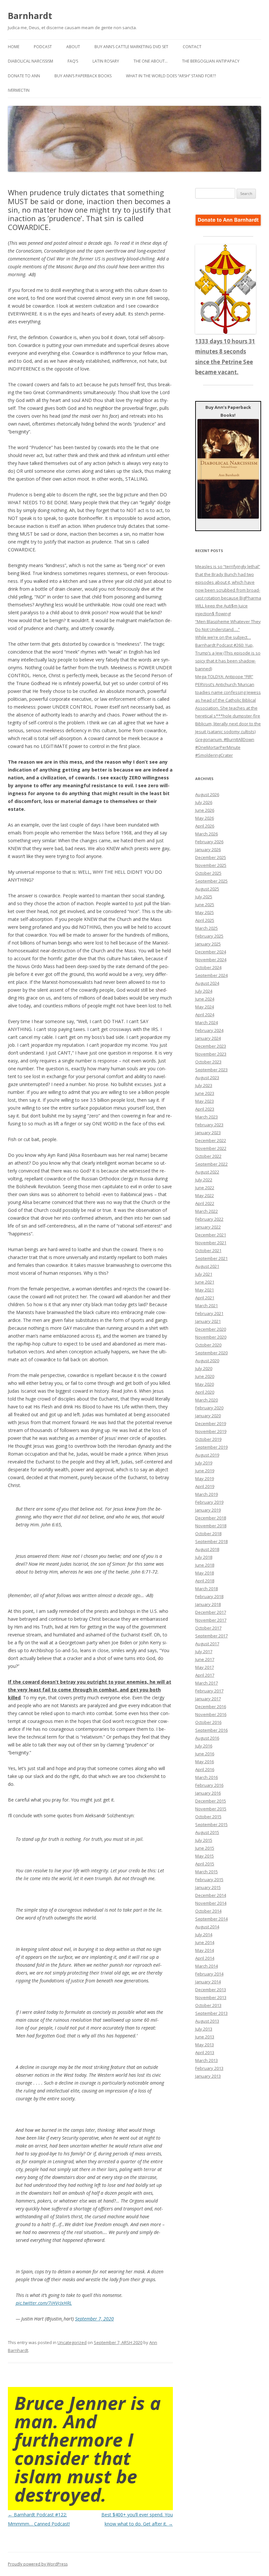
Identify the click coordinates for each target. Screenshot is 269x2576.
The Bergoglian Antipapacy (211, 61)
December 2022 (211, 1140)
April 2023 (205, 1109)
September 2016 (211, 1730)
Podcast (43, 47)
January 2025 (208, 944)
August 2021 (207, 1266)
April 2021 (205, 1298)
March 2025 (207, 928)
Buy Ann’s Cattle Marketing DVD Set (131, 47)
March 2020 (207, 1400)
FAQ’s (73, 61)
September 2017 (211, 1636)
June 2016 (205, 1754)
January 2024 (208, 1038)
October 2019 (208, 1439)
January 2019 (208, 1510)
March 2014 (207, 1966)
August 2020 (207, 1361)
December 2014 (211, 1895)
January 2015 (208, 1887)
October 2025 (208, 873)
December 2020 (211, 1329)
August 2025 (207, 889)
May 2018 (205, 1573)
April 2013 (205, 2052)
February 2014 (209, 1974)
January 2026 (208, 849)
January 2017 (208, 1699)
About (73, 47)
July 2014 (204, 1935)
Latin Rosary (106, 61)
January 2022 (208, 1227)
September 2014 (211, 1919)
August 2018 (207, 1549)
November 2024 (211, 960)
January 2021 (208, 1321)
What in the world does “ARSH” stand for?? (171, 76)
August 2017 (207, 1644)
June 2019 (205, 1471)
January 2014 (208, 1982)
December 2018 (211, 1518)
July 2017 (204, 1651)
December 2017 (211, 1612)
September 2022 (211, 1164)
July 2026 (204, 802)
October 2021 (208, 1250)
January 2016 (208, 1793)
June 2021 (205, 1282)
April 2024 (205, 1015)
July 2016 (204, 1746)
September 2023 (211, 1070)
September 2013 (211, 2013)
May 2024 (205, 1007)
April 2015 (205, 1864)
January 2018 (208, 1604)
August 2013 (207, 2021)
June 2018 (205, 1565)
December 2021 (211, 1235)
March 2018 (207, 1589)
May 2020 (205, 1384)
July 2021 (204, 1274)
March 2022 (207, 1211)
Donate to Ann (24, 76)
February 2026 (209, 842)
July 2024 (204, 991)
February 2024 (209, 1030)
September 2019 (211, 1447)
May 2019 (205, 1479)
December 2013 (211, 1990)
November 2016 (211, 1714)
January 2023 (208, 1133)
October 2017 (208, 1628)
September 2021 (211, 1258)
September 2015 (211, 1824)
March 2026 (207, 834)
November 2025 (211, 865)
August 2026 (207, 794)
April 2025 (205, 920)
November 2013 (211, 1997)
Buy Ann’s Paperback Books (83, 76)
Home (14, 47)
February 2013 (209, 2068)
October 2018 (208, 1534)
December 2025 (211, 857)
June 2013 (205, 2037)
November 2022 (211, 1148)
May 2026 (205, 818)
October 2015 (208, 1817)
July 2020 (204, 1368)
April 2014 (205, 1958)
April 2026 (205, 826)
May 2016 (205, 1762)
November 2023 (211, 1054)
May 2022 (205, 1195)
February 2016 (209, 1785)
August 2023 (207, 1078)
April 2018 (205, 1581)
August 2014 (207, 1927)
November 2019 (211, 1431)
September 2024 (211, 975)
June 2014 (205, 1942)
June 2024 (205, 999)
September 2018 (211, 1541)
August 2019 (207, 1455)
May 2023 (205, 1101)
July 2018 (204, 1557)
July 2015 (204, 1840)
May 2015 (205, 1856)
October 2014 (208, 1911)
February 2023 (209, 1125)
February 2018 (209, 1596)
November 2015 (211, 1809)
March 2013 (207, 2060)
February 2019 (209, 1502)
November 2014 (211, 1903)
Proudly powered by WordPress (38, 2564)
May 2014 (205, 1950)
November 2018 (211, 1526)
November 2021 (211, 1243)
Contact (192, 47)
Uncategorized (72, 2342)
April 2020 (205, 1392)
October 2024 (208, 967)
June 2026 (205, 810)
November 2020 (211, 1337)
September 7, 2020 (94, 2319)
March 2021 (207, 1306)
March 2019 (207, 1494)
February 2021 (209, 1313)
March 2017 (207, 1683)
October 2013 (208, 2005)
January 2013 (208, 2076)
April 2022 (205, 1203)
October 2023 (208, 1062)
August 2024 (207, 983)
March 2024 (207, 1022)
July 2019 (204, 1463)
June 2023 (205, 1093)
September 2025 (211, 881)
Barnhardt (30, 16)
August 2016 (207, 1738)
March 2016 (207, 1777)
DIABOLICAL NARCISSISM (31, 61)
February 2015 (209, 1880)
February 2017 (209, 1691)
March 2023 (207, 1117)
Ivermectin (19, 90)
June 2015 (205, 1848)
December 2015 (211, 1801)
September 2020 (211, 1353)
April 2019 (205, 1486)
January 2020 (208, 1416)
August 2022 (207, 1172)
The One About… (151, 61)
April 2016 (205, 1769)
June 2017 (205, 1659)
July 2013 (204, 2029)
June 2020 (205, 1376)
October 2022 (208, 1156)
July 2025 (204, 897)
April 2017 (205, 1675)
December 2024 (211, 952)
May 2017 (205, 1667)
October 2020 (208, 1345)
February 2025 (209, 936)
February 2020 (209, 1408)
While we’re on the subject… (223, 637)
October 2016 (208, 1722)
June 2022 (205, 1188)
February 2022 (209, 1219)
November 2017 (211, 1620)
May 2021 (205, 1290)
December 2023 (211, 1046)
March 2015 (207, 1872)
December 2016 (211, 1707)
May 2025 (205, 912)
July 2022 (204, 1180)
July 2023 (204, 1085)
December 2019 (211, 1423)
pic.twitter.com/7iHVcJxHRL (44, 2303)
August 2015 (207, 1832)
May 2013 (205, 2045)
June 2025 (205, 905)
